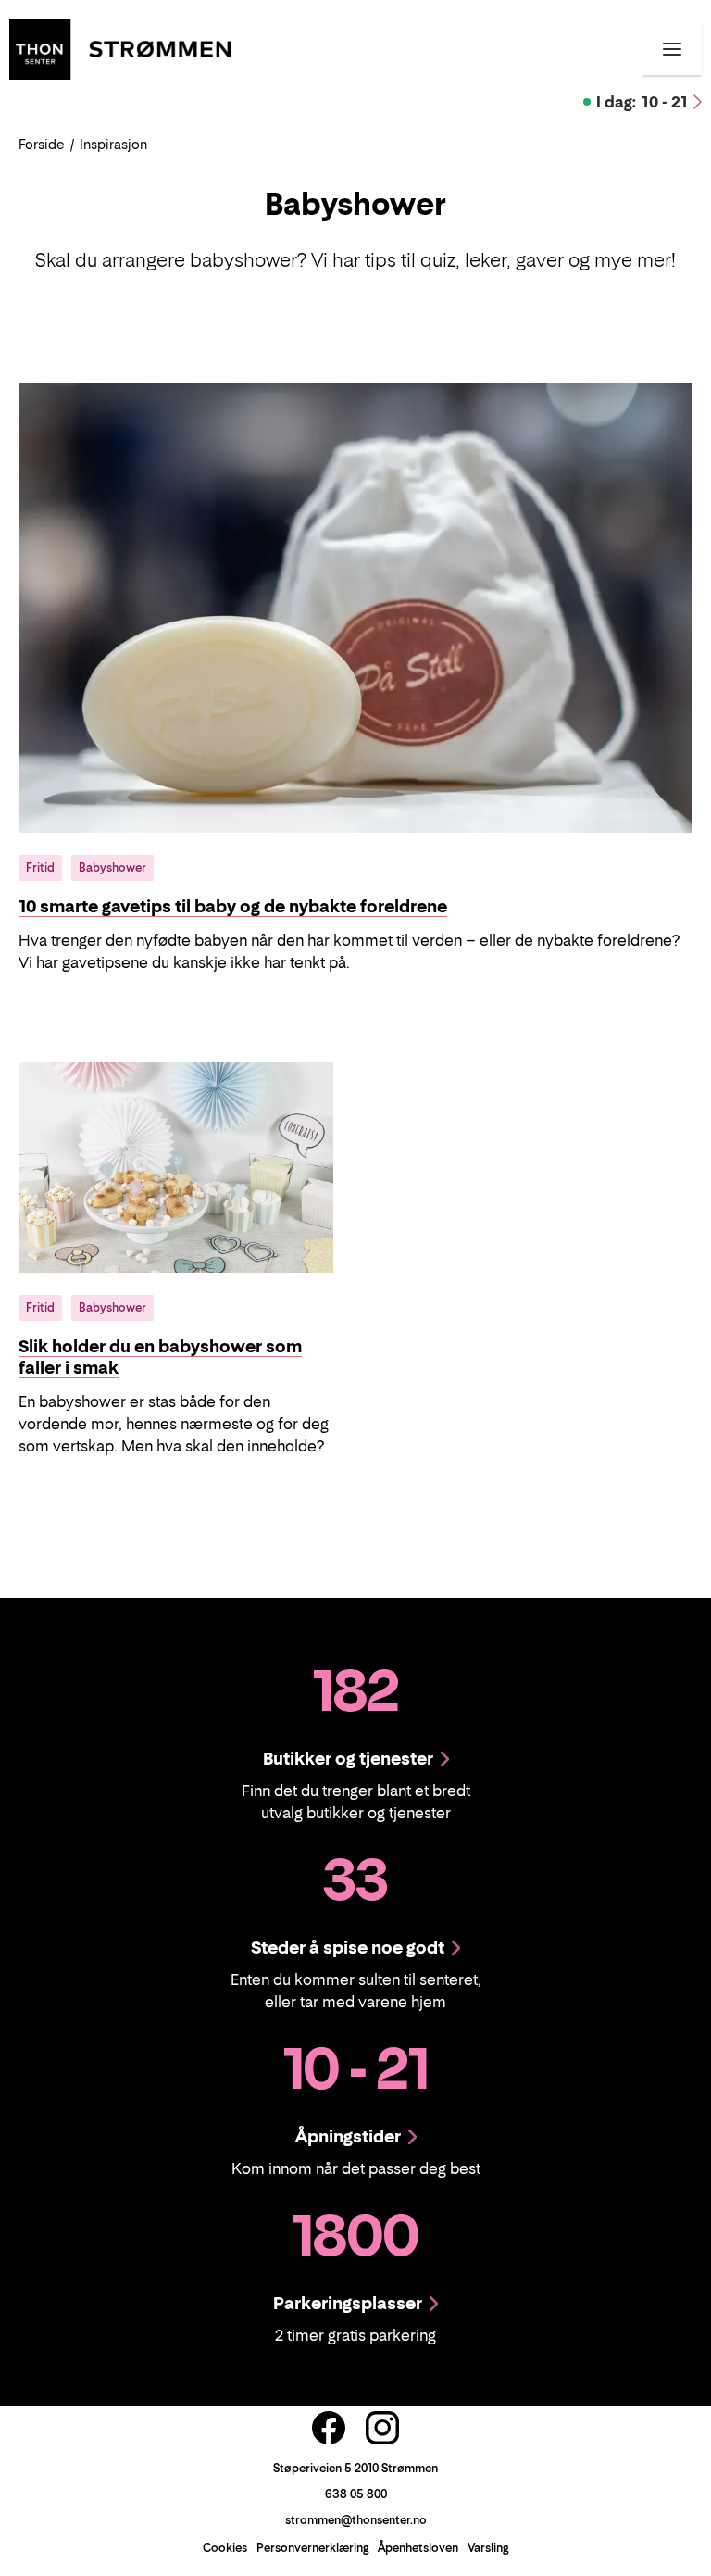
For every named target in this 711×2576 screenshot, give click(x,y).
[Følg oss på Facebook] (329, 2428)
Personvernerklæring (312, 2548)
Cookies (225, 2548)
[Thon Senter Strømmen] (120, 47)
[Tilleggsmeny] (672, 49)
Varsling (488, 2548)
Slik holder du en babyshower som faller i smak (160, 1357)
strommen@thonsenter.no (356, 2520)
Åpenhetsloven (418, 2548)
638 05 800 (356, 2494)
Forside (42, 144)
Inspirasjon (113, 144)
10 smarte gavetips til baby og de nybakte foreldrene (233, 906)
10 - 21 (642, 102)
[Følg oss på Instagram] (382, 2428)
